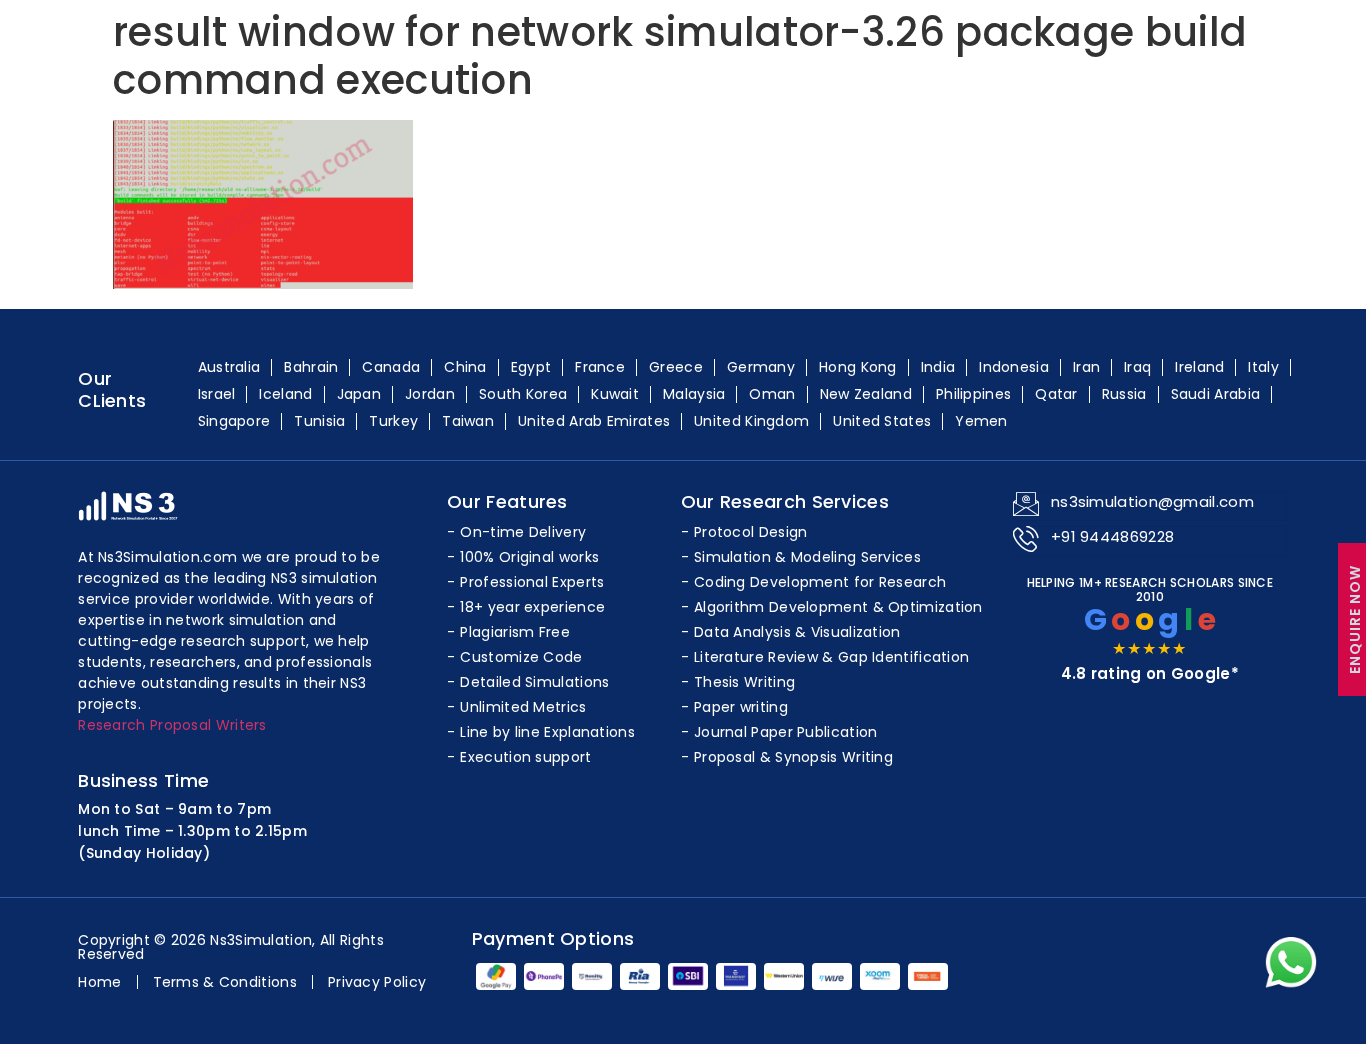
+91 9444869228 (1112, 536)
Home (99, 982)
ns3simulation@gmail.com (1152, 501)
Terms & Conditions (225, 982)
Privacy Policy (377, 982)
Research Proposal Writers (172, 725)
